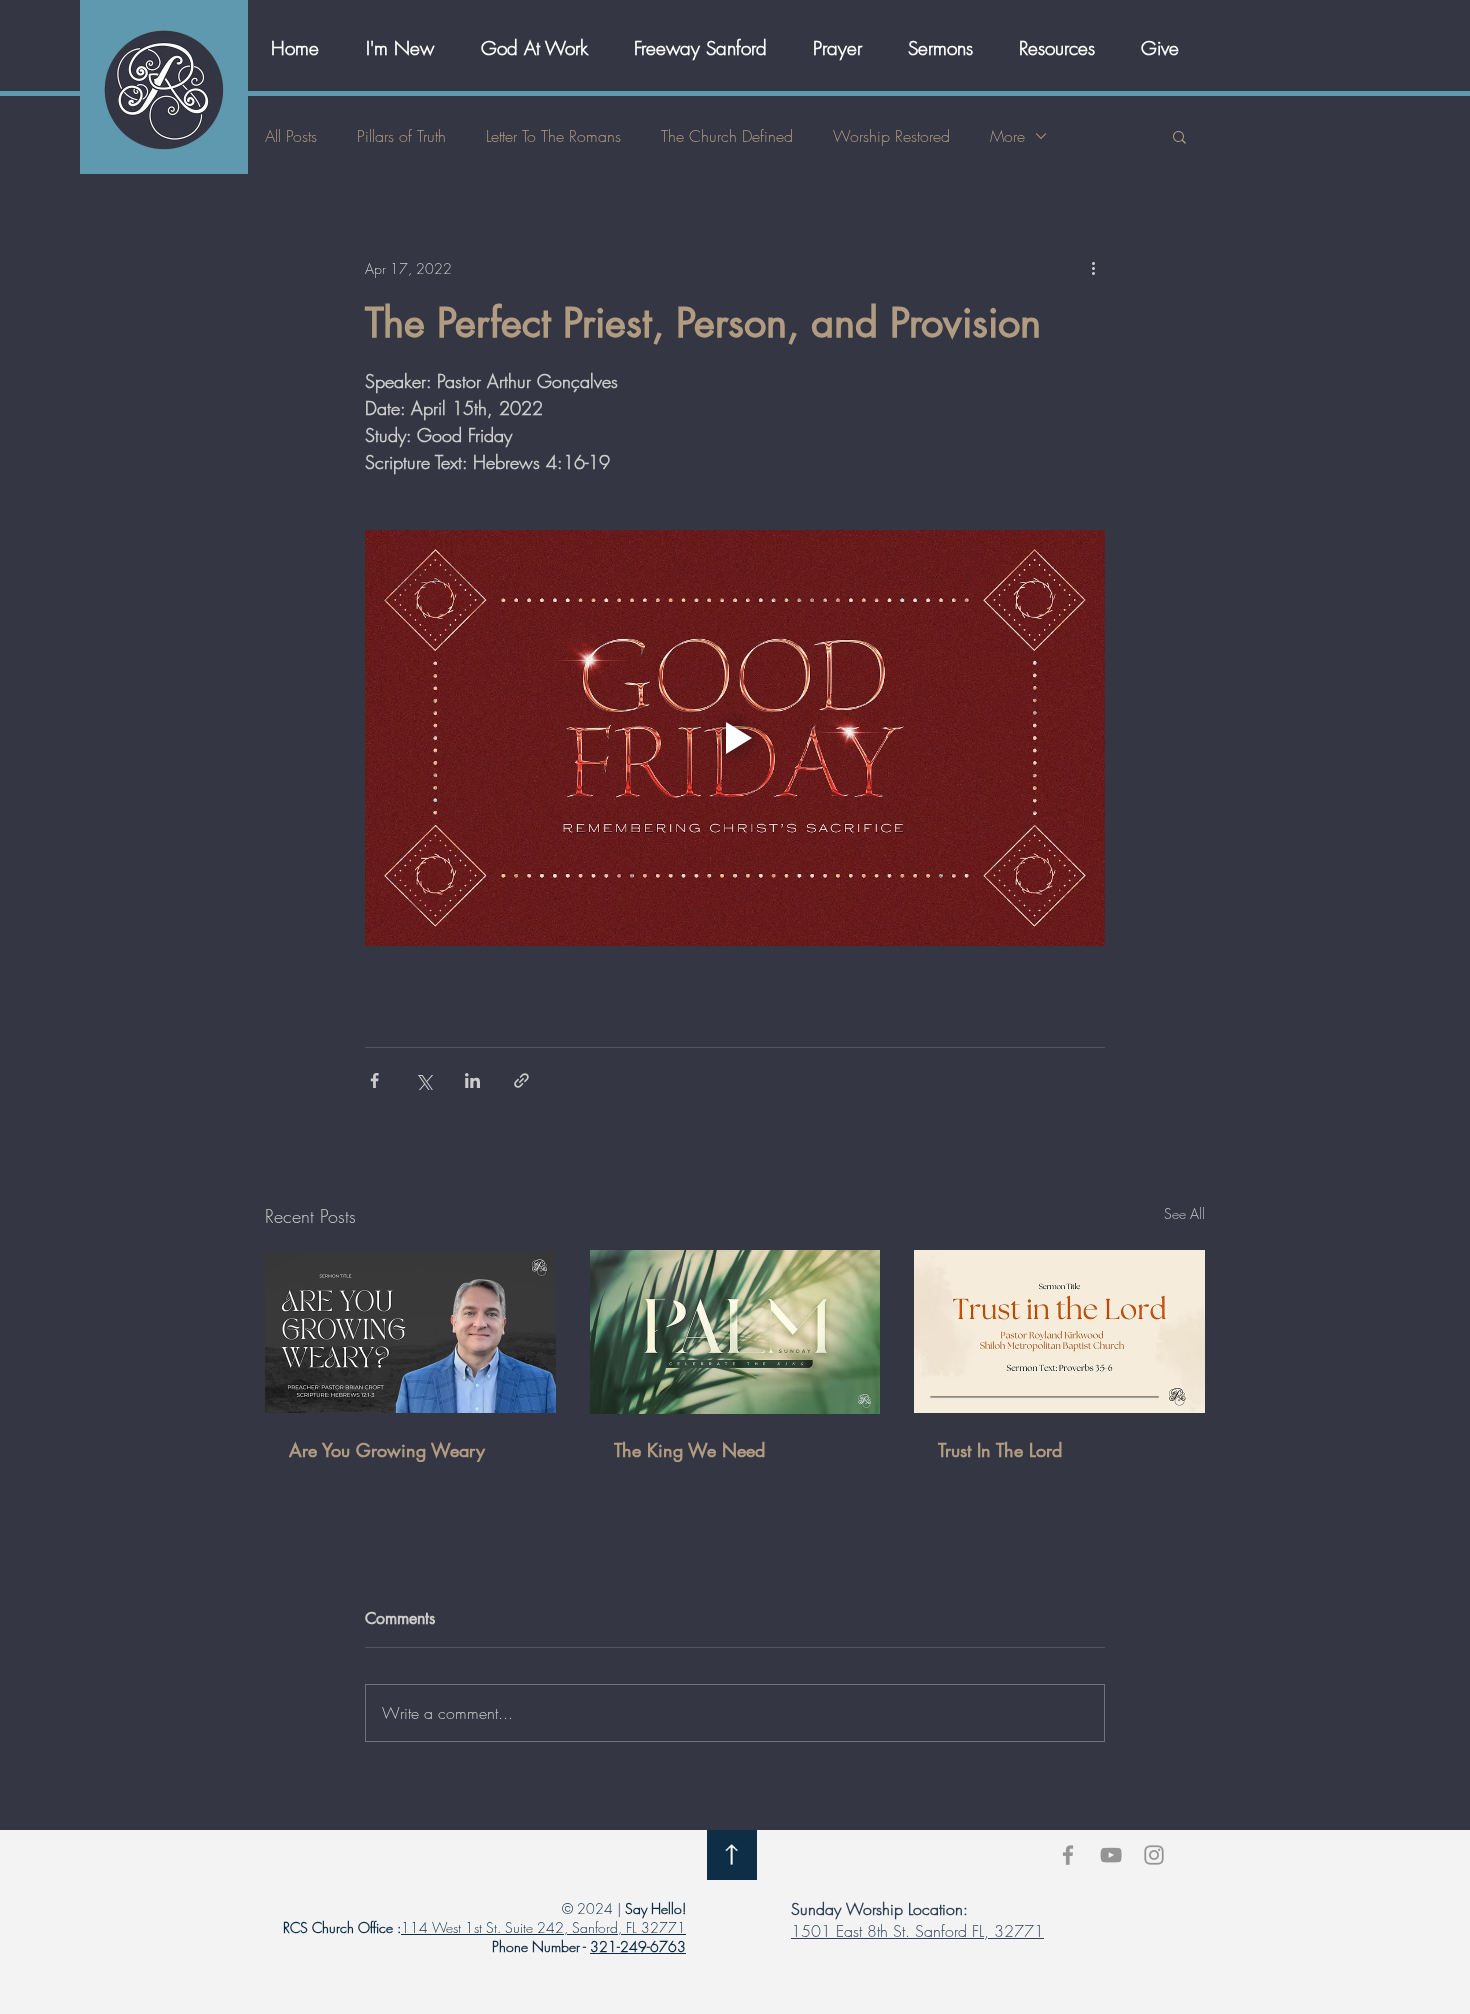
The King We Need (689, 1450)
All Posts (291, 136)
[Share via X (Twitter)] (423, 1080)
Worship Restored (891, 136)
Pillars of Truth (401, 136)
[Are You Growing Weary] (410, 1331)
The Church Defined (727, 136)
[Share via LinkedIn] (472, 1080)
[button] (542, 48)
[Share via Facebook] (374, 1080)
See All (1184, 1213)
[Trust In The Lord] (1059, 1331)
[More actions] (1093, 268)
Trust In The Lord (1000, 1450)
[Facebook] (1068, 1855)
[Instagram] (1154, 1855)
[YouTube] (1111, 1855)
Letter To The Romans (553, 136)
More (1007, 136)
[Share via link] (521, 1080)
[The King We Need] (735, 1332)
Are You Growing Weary (387, 1450)
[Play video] (735, 738)
